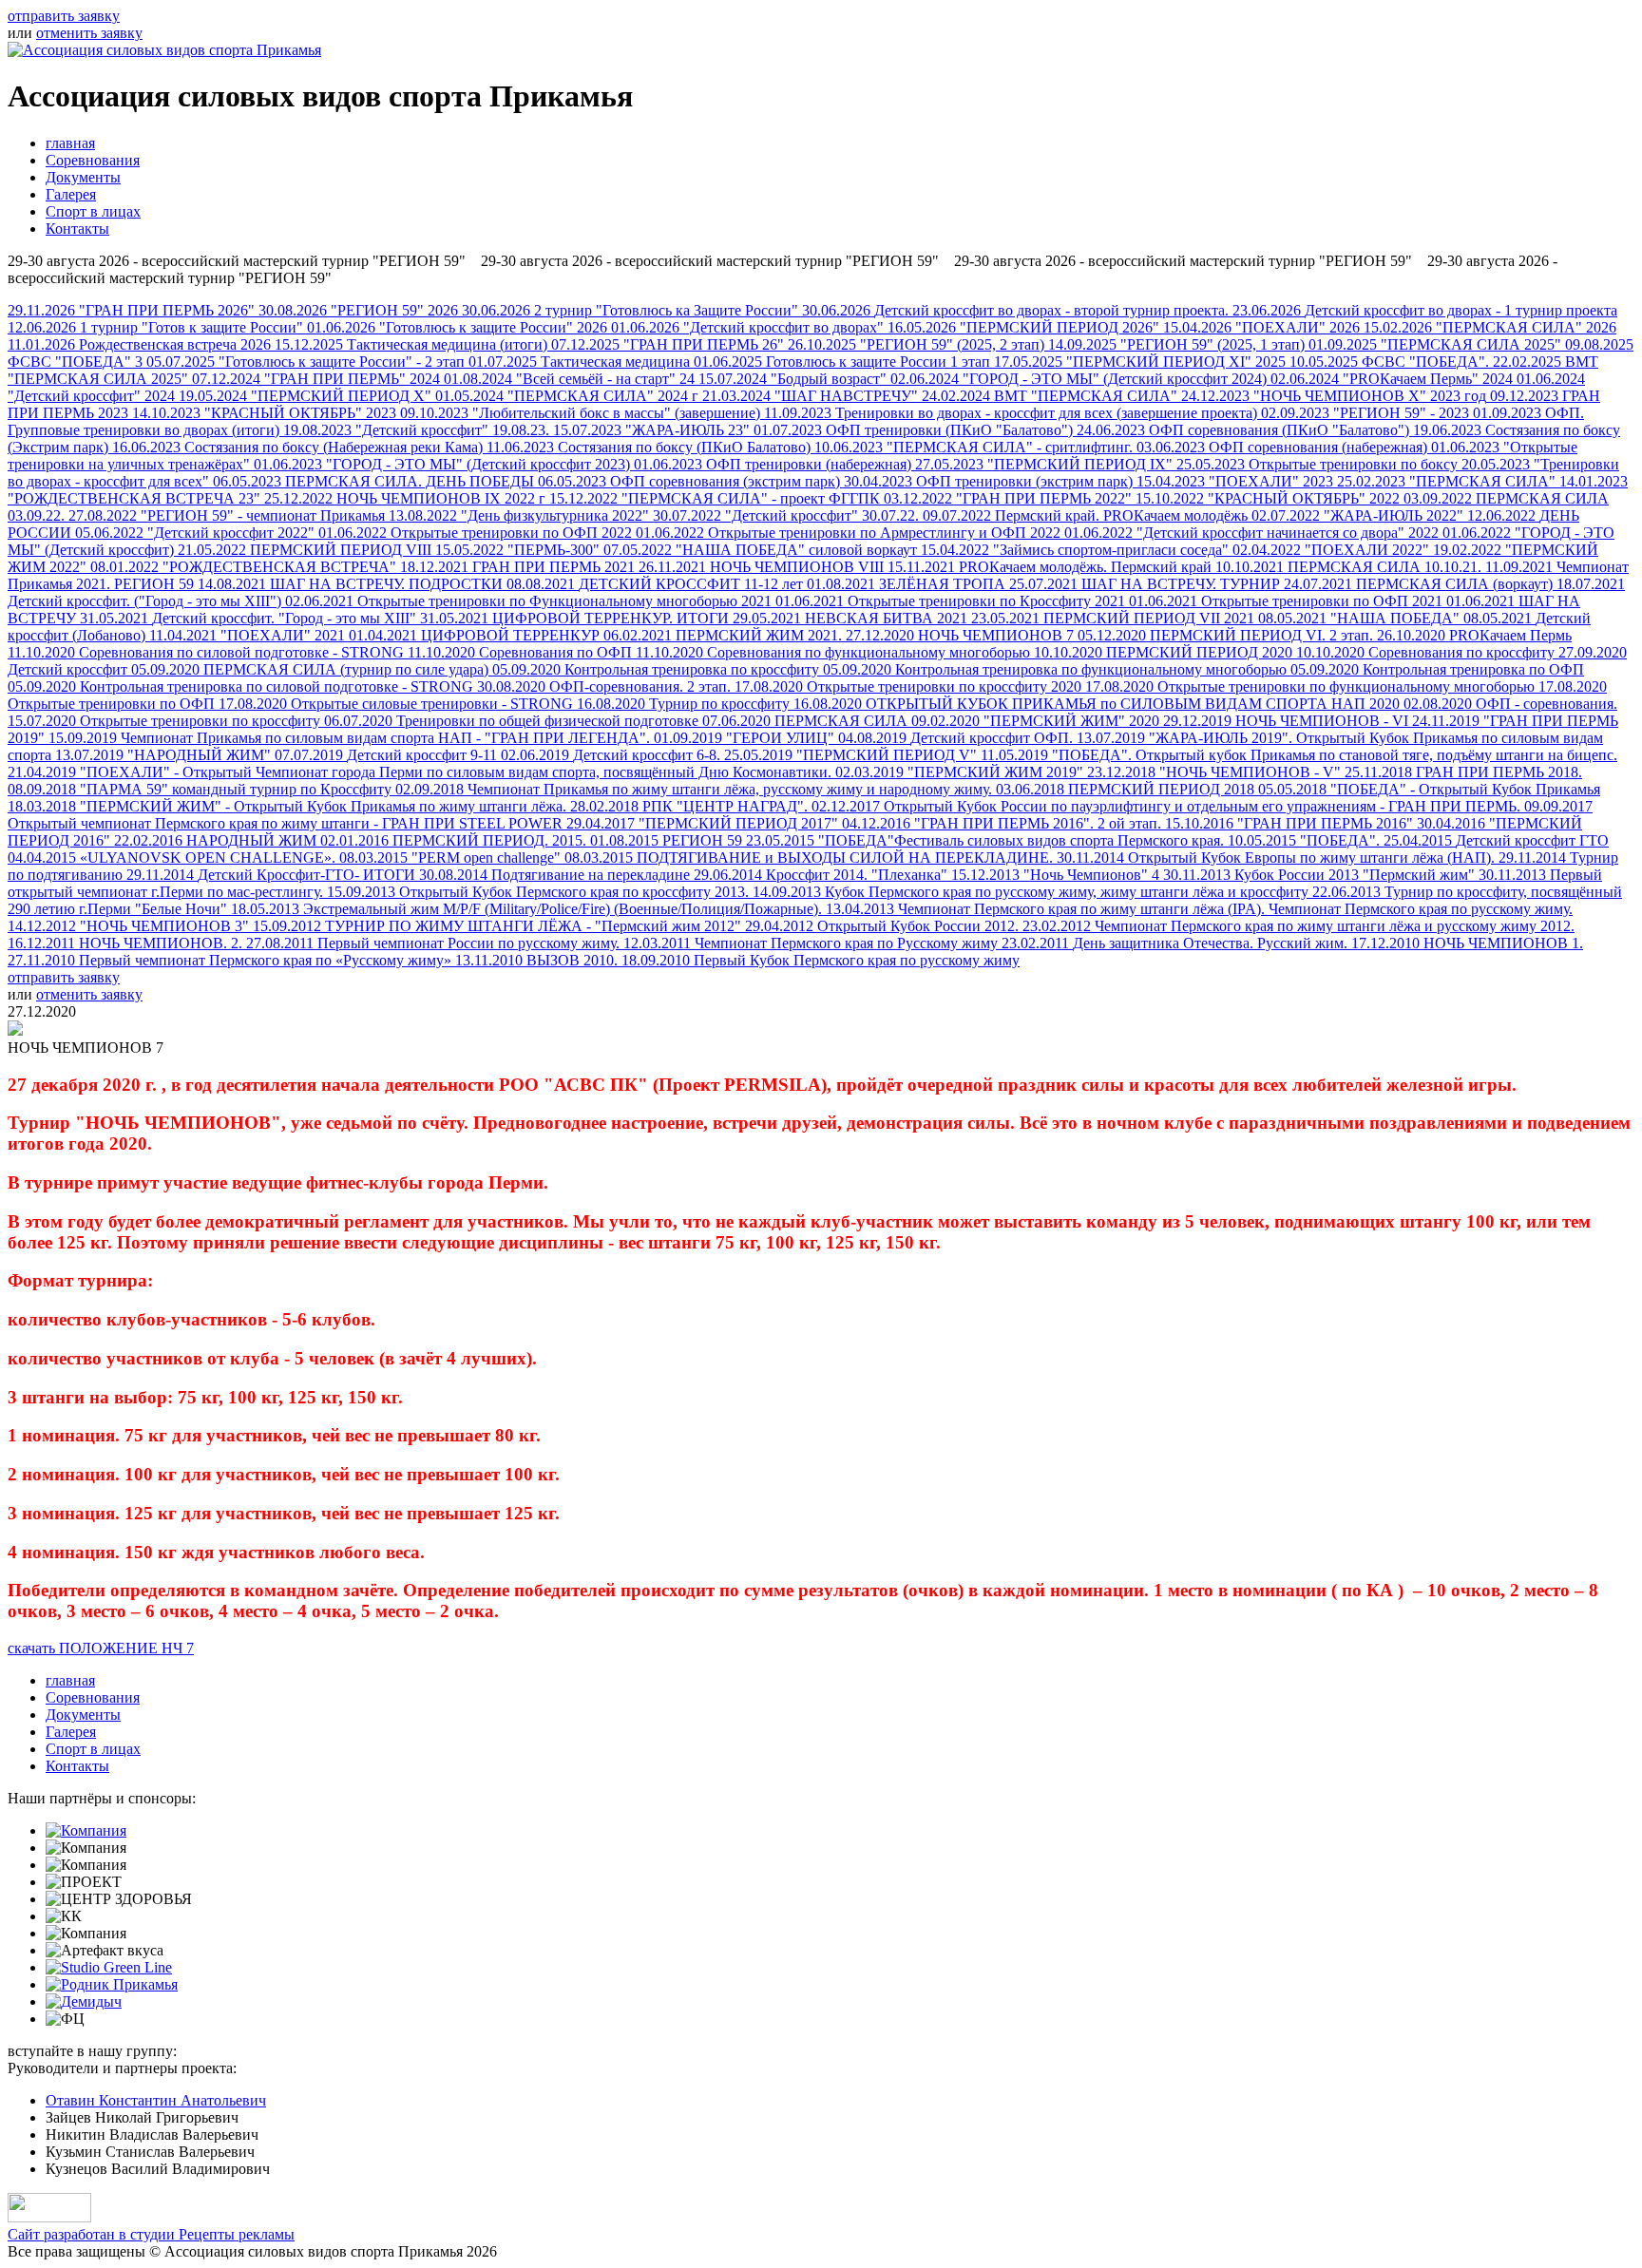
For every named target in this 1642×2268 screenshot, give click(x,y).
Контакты (77, 229)
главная (70, 143)
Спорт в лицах (93, 211)
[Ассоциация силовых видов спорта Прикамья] (164, 50)
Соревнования (93, 160)
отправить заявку (64, 16)
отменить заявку (89, 33)
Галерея (71, 194)
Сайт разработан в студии (151, 2234)
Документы (83, 177)
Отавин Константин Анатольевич (156, 2100)
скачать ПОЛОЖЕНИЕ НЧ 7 (101, 1648)
